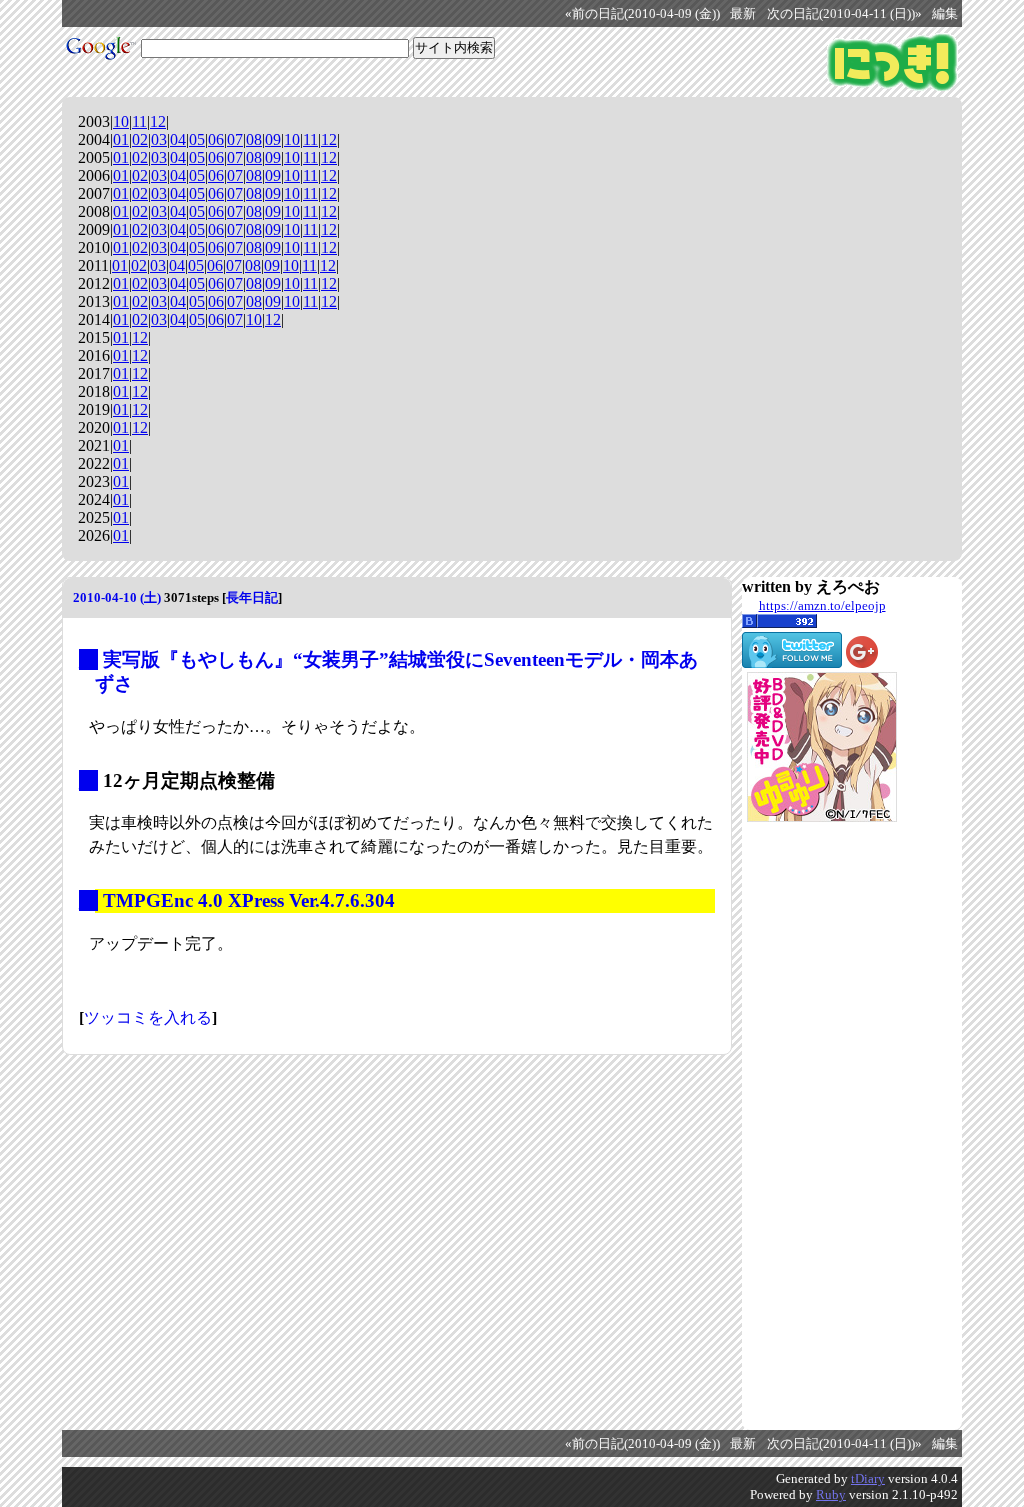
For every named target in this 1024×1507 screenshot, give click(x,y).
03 (159, 139)
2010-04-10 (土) (117, 597)
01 (121, 139)
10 (121, 121)
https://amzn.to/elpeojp (822, 605)
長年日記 (252, 597)
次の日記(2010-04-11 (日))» (844, 14)
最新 (743, 14)
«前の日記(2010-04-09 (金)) (642, 14)
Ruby (831, 1494)
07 (235, 139)
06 (216, 139)
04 (178, 139)
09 (273, 139)
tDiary (868, 1478)
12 (158, 121)
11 (139, 121)
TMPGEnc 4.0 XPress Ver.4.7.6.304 (249, 900)
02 (140, 139)
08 (254, 139)
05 (197, 139)
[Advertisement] (822, 1126)
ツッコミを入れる (148, 1017)
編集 (945, 14)
